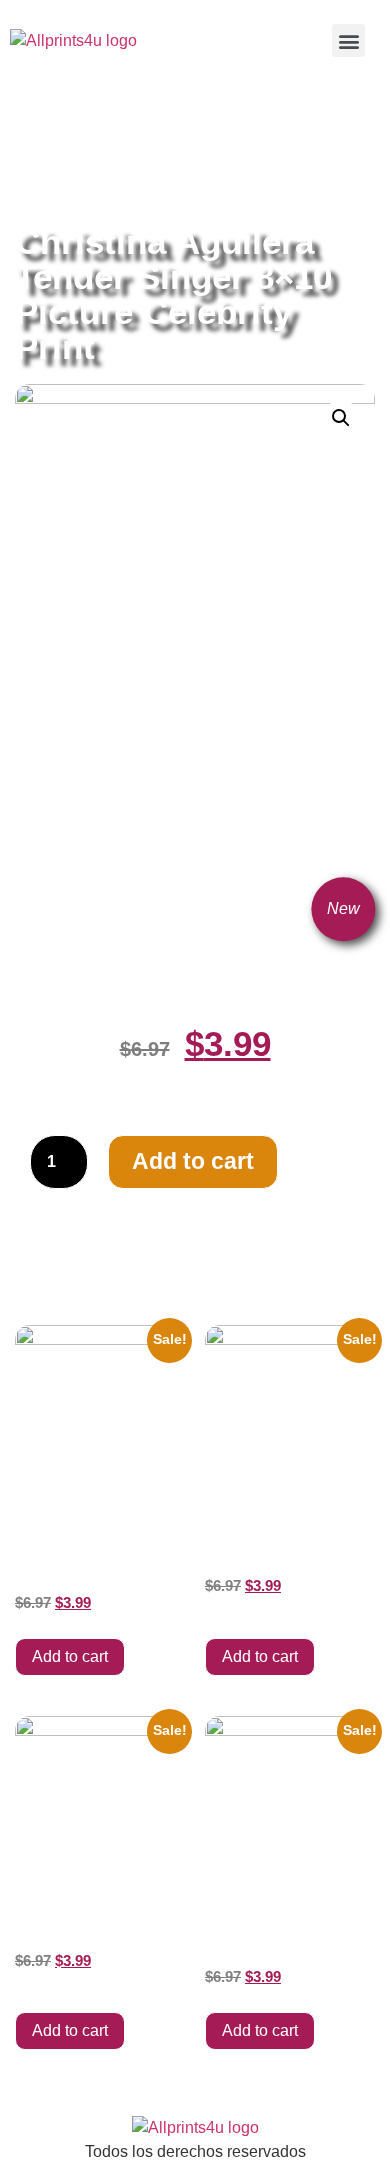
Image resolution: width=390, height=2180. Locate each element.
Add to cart (193, 1161)
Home (35, 131)
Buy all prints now (124, 131)
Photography (111, 154)
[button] (348, 40)
